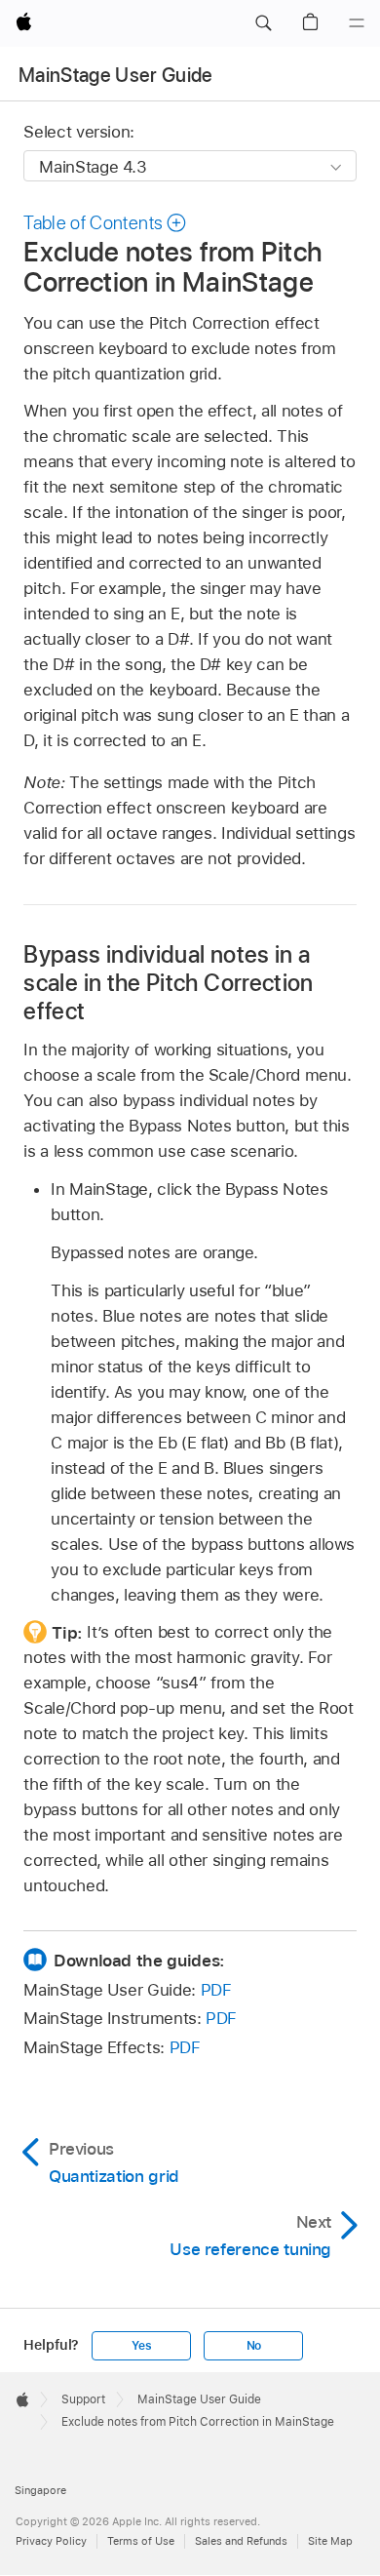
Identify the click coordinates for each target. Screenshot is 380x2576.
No (254, 2346)
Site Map (330, 2541)
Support (83, 2399)
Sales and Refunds (241, 2541)
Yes (141, 2346)
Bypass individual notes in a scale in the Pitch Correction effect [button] (168, 983)
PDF (216, 1990)
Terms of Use (141, 2541)
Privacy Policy (51, 2541)
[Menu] (357, 23)
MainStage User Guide (116, 75)
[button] (263, 23)
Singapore (40, 2490)
